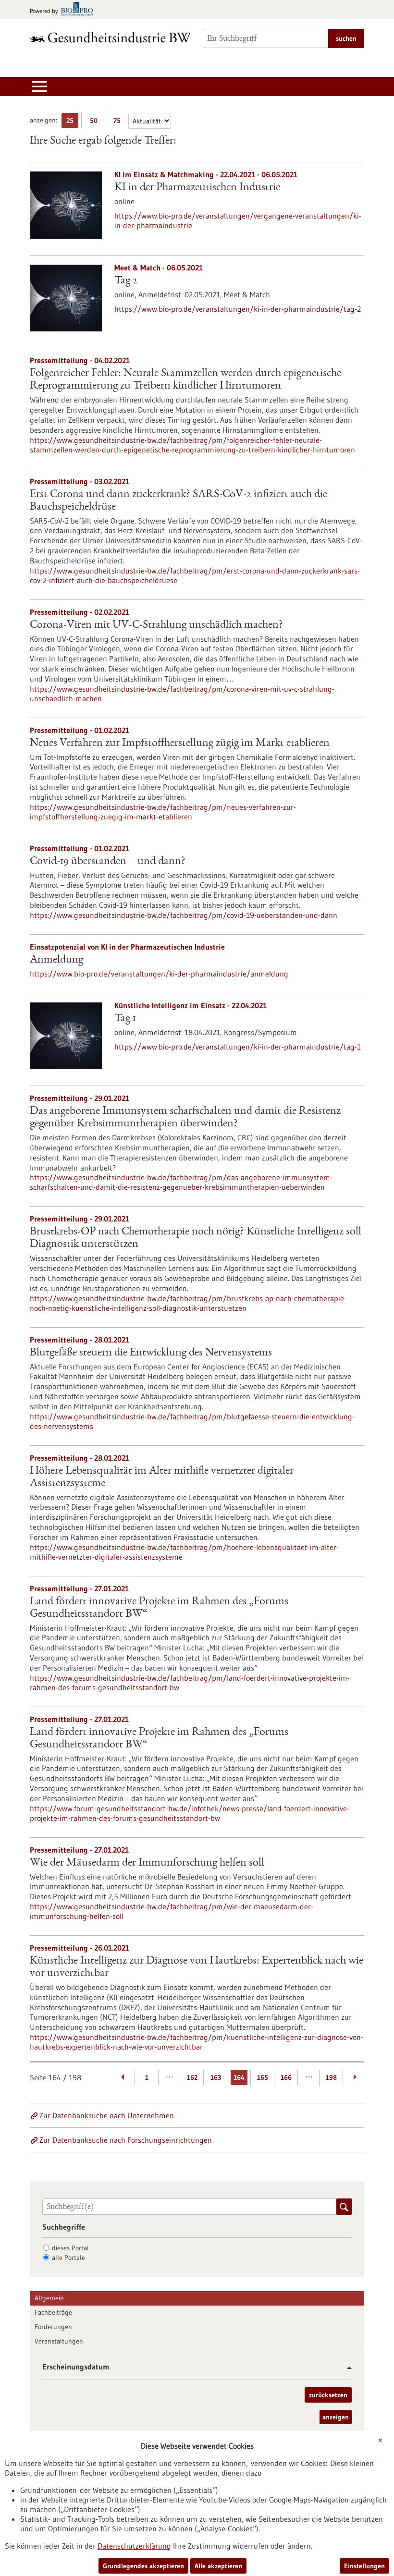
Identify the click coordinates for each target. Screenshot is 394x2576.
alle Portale (68, 2258)
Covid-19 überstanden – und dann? (108, 862)
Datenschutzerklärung (134, 2546)
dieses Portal (70, 2248)
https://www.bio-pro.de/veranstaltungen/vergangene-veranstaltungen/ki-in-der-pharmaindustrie (238, 220)
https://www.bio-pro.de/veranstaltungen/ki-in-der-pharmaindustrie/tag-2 (238, 309)
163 (216, 2077)
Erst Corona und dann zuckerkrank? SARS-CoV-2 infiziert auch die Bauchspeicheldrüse (179, 501)
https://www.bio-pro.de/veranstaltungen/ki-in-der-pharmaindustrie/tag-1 (238, 1047)
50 (96, 122)
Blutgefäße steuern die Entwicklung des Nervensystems (151, 1353)
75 (119, 122)
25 (72, 122)
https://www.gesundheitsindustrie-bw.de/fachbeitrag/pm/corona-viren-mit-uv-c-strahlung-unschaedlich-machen (182, 694)
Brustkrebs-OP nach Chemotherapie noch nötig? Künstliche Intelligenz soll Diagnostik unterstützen (196, 1238)
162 (192, 2077)
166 (286, 2077)
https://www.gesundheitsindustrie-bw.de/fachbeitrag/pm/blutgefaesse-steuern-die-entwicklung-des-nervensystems (192, 1421)
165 (263, 2077)
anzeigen (336, 2417)
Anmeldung (56, 960)
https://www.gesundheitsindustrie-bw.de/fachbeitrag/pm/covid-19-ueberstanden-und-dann (184, 915)
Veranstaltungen (59, 2341)
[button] (346, 2368)
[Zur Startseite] (111, 37)
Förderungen (53, 2327)
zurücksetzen (328, 2395)
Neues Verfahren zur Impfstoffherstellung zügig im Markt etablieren (180, 744)
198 (331, 2077)
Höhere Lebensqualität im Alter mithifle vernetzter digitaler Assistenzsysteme (162, 1477)
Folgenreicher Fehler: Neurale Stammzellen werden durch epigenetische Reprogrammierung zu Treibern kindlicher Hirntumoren (185, 380)
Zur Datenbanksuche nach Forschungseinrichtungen (126, 2140)
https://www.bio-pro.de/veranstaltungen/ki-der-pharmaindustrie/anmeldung (159, 974)
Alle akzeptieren (218, 2566)
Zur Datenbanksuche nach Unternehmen (107, 2115)
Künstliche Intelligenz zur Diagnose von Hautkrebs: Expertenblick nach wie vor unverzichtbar (197, 1967)
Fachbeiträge (53, 2312)
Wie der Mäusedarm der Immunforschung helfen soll (147, 1863)
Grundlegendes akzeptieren (143, 2566)
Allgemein (49, 2298)
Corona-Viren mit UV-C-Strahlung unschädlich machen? (156, 625)
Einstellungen (364, 2566)
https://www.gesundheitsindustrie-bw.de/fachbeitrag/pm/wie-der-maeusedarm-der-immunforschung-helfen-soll (172, 1911)
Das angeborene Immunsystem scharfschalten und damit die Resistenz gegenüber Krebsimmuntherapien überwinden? (185, 1118)
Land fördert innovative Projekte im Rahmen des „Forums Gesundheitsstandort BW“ (159, 1608)
